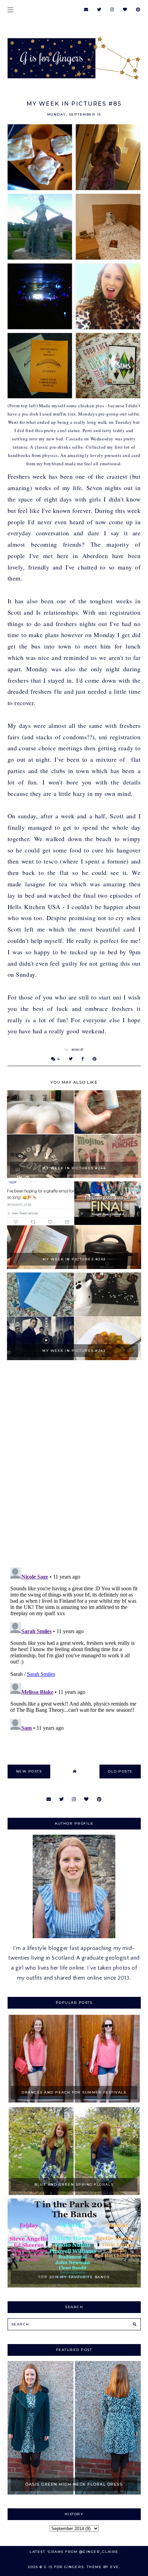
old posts (120, 1771)
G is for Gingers (64, 2567)
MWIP (78, 1050)
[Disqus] (74, 1465)
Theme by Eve (103, 2567)
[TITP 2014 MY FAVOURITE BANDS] (74, 2286)
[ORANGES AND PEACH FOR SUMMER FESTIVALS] (74, 2101)
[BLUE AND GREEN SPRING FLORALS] (74, 2193)
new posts (29, 1771)
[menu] (10, 9)
